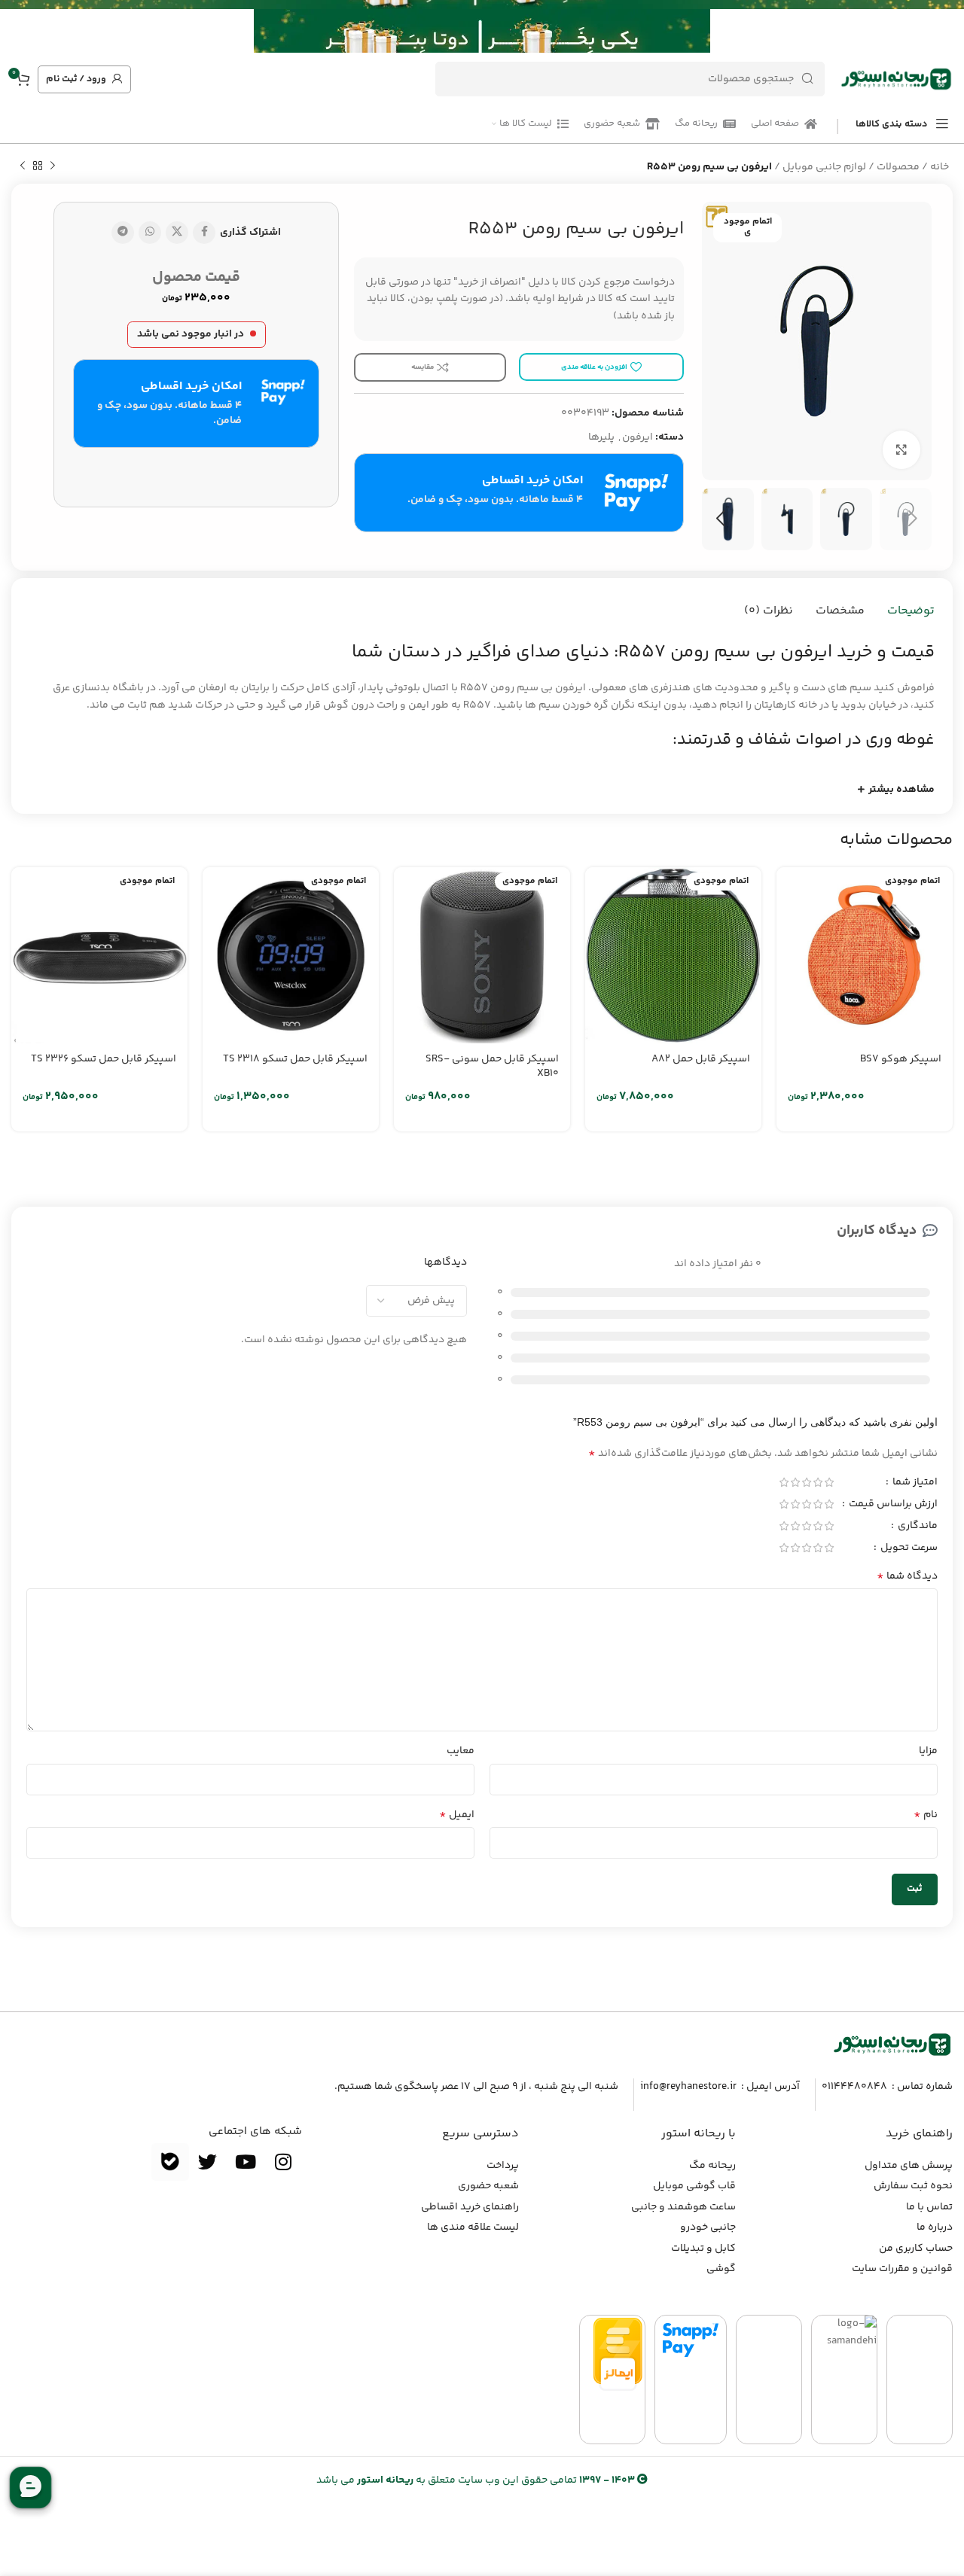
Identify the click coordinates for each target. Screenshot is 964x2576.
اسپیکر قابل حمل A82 (701, 1059)
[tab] (911, 611)
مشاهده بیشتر (901, 790)
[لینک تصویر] (892, 2045)
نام (926, 1815)
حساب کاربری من (916, 2249)
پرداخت (503, 2166)
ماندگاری (917, 1527)
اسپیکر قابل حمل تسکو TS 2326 (104, 1059)
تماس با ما (929, 2207)
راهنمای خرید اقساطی (470, 2207)
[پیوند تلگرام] (123, 233)
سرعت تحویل (908, 1549)
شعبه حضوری (488, 2186)
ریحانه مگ (712, 2166)
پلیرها (601, 437)
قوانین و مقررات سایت (902, 2269)
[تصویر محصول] (865, 955)
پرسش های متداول (909, 2166)
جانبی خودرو (708, 2227)
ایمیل (457, 1815)
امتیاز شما (914, 1484)
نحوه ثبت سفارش (913, 2186)
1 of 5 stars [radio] (829, 1482)
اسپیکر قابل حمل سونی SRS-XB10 (492, 1067)
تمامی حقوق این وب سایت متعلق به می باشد (476, 2480)
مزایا (928, 1751)
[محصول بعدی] (23, 166)
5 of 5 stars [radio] (784, 1482)
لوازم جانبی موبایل (824, 167)
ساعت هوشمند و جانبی (683, 2207)
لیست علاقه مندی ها (473, 2227)
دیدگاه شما (907, 1576)
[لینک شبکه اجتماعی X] (177, 233)
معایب (461, 1751)
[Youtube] (246, 2162)
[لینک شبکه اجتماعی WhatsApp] (150, 233)
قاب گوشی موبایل (694, 2186)
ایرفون (638, 437)
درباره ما (935, 2227)
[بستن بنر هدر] (19, 26)
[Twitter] (208, 2162)
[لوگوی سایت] (896, 79)
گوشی (721, 2269)
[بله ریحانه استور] (170, 2162)
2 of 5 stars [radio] (818, 1482)
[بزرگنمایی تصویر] (901, 449)
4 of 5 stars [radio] (795, 1482)
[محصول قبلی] (53, 166)
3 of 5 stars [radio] (806, 1482)
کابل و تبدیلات (703, 2249)
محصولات (898, 167)
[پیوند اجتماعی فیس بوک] (204, 233)
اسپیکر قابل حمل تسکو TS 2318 (295, 1059)
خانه (940, 167)
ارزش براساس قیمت (892, 1506)
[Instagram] (283, 2162)
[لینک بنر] (505, 26)
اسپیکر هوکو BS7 (901, 1059)
